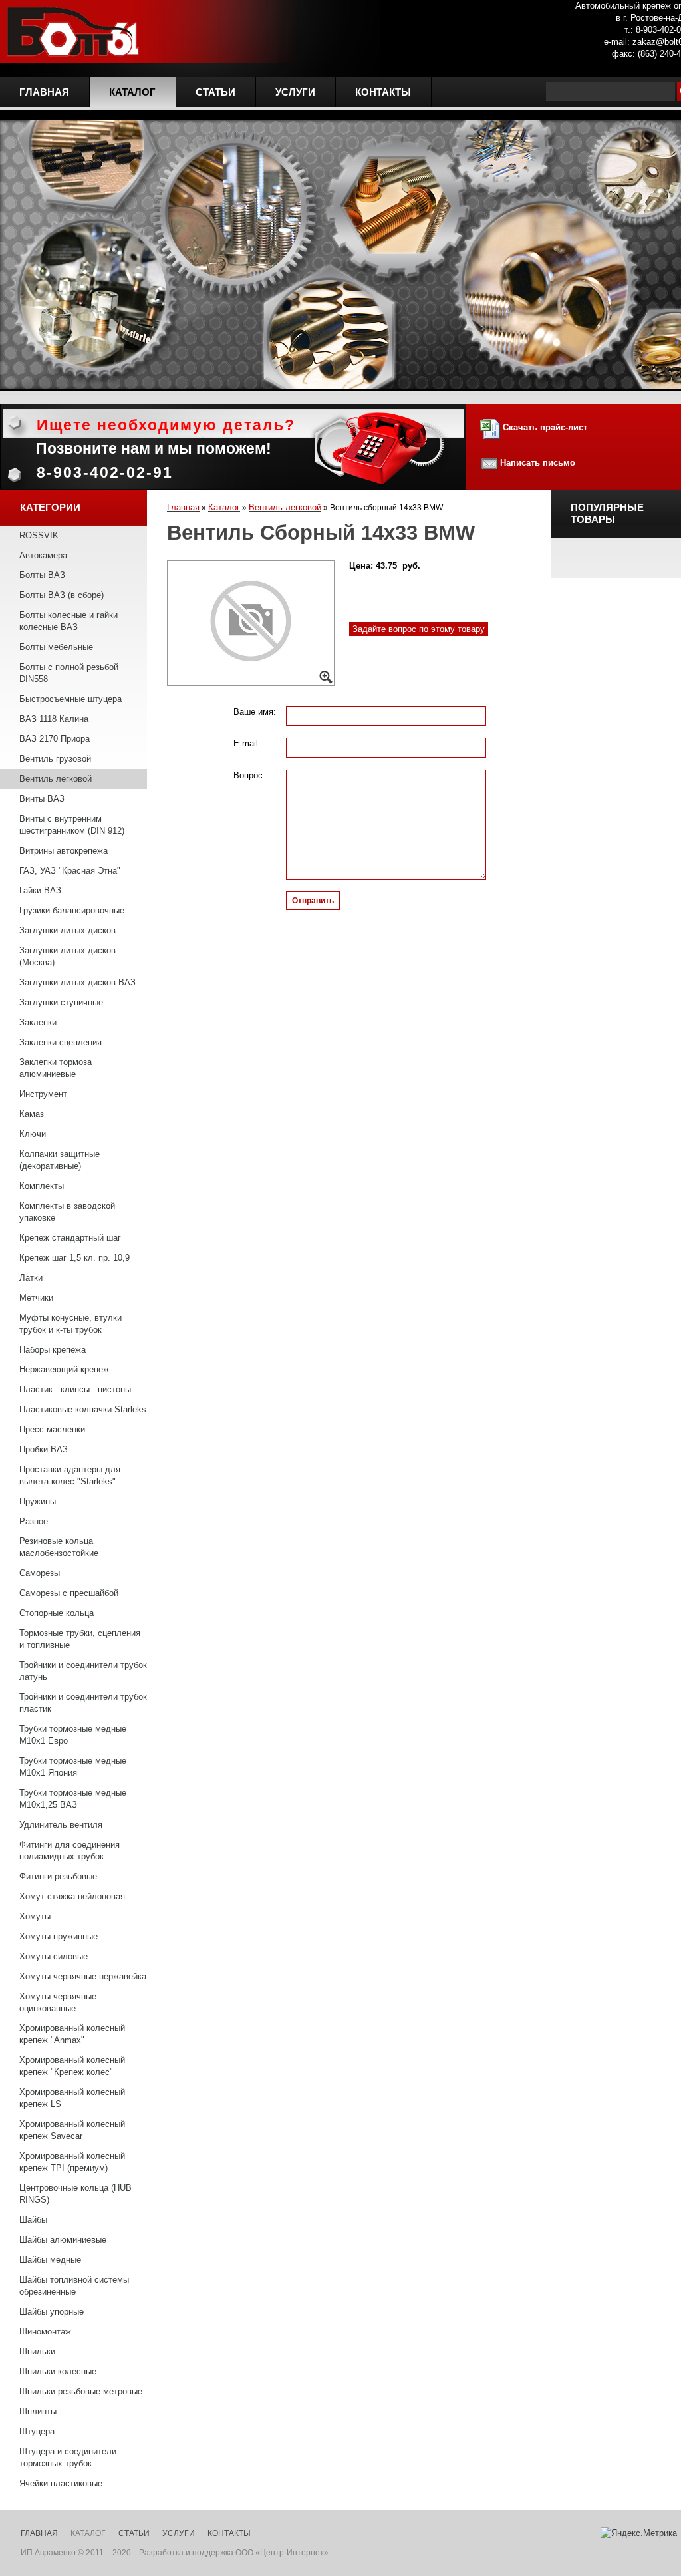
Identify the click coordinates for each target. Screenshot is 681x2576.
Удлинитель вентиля (61, 1825)
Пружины (38, 1501)
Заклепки (38, 1022)
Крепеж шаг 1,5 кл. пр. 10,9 (74, 1258)
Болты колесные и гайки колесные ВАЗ (68, 621)
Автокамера (43, 555)
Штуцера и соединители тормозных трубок (68, 2457)
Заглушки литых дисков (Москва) (68, 956)
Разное (34, 1521)
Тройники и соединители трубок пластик (83, 1703)
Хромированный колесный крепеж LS (72, 2098)
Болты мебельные (56, 647)
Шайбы (33, 2220)
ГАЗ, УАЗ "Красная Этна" (70, 871)
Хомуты (35, 1916)
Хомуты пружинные (59, 1936)
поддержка (213, 2553)
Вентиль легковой (56, 779)
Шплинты (38, 2411)
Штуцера (37, 2431)
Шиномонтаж (45, 2332)
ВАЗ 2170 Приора (55, 739)
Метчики (36, 1298)
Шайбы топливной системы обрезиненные (74, 2286)
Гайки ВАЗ (40, 890)
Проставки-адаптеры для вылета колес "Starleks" (70, 1475)
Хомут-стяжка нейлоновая (72, 1896)
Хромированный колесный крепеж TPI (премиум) (72, 2162)
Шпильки (37, 2351)
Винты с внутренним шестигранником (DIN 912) (72, 825)
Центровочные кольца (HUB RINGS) (75, 2194)
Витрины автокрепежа (64, 851)
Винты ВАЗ (42, 799)
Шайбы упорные (52, 2312)
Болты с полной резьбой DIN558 (69, 673)
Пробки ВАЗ (44, 1449)
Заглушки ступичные (61, 1002)
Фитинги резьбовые (58, 1876)
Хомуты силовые (54, 1956)
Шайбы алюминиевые (63, 2240)
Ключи (33, 1134)
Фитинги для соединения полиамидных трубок (69, 1851)
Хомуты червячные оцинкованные (58, 2002)
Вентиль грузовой (55, 759)
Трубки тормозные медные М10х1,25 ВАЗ (73, 1799)
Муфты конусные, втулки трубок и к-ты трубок (70, 1324)
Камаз (32, 1114)
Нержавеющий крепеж (64, 1369)
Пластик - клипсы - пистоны (75, 1389)
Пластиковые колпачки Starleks (83, 1409)
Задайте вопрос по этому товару (419, 629)
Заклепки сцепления (61, 1042)
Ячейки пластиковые (61, 2483)
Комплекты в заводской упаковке (67, 1212)
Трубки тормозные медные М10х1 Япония (73, 1767)
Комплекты (42, 1186)
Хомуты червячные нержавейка (83, 1976)
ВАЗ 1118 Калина (54, 719)
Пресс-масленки (52, 1429)
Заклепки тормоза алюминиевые (56, 1068)
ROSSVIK (39, 535)
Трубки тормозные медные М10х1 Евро (73, 1735)
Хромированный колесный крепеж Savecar (72, 2130)
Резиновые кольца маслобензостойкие (59, 1547)
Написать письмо (538, 463)
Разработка (161, 2553)
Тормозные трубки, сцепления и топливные (80, 1639)
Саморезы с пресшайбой (69, 1593)
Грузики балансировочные (72, 910)
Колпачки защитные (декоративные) (60, 1160)
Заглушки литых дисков (68, 930)
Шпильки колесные (58, 2371)
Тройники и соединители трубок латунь (83, 1671)
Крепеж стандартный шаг (70, 1238)
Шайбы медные (50, 2260)
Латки (31, 1278)
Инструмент (43, 1094)
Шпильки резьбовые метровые (81, 2391)
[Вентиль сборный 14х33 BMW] (251, 623)
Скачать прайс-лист (544, 427)
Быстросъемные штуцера (70, 699)
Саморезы (40, 1573)
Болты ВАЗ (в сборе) (62, 595)
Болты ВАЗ (42, 575)
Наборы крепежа (53, 1350)
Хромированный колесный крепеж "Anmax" (72, 2034)
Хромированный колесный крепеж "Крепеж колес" (72, 2066)
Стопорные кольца (57, 1613)
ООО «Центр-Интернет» (282, 2553)
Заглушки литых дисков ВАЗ (77, 982)
